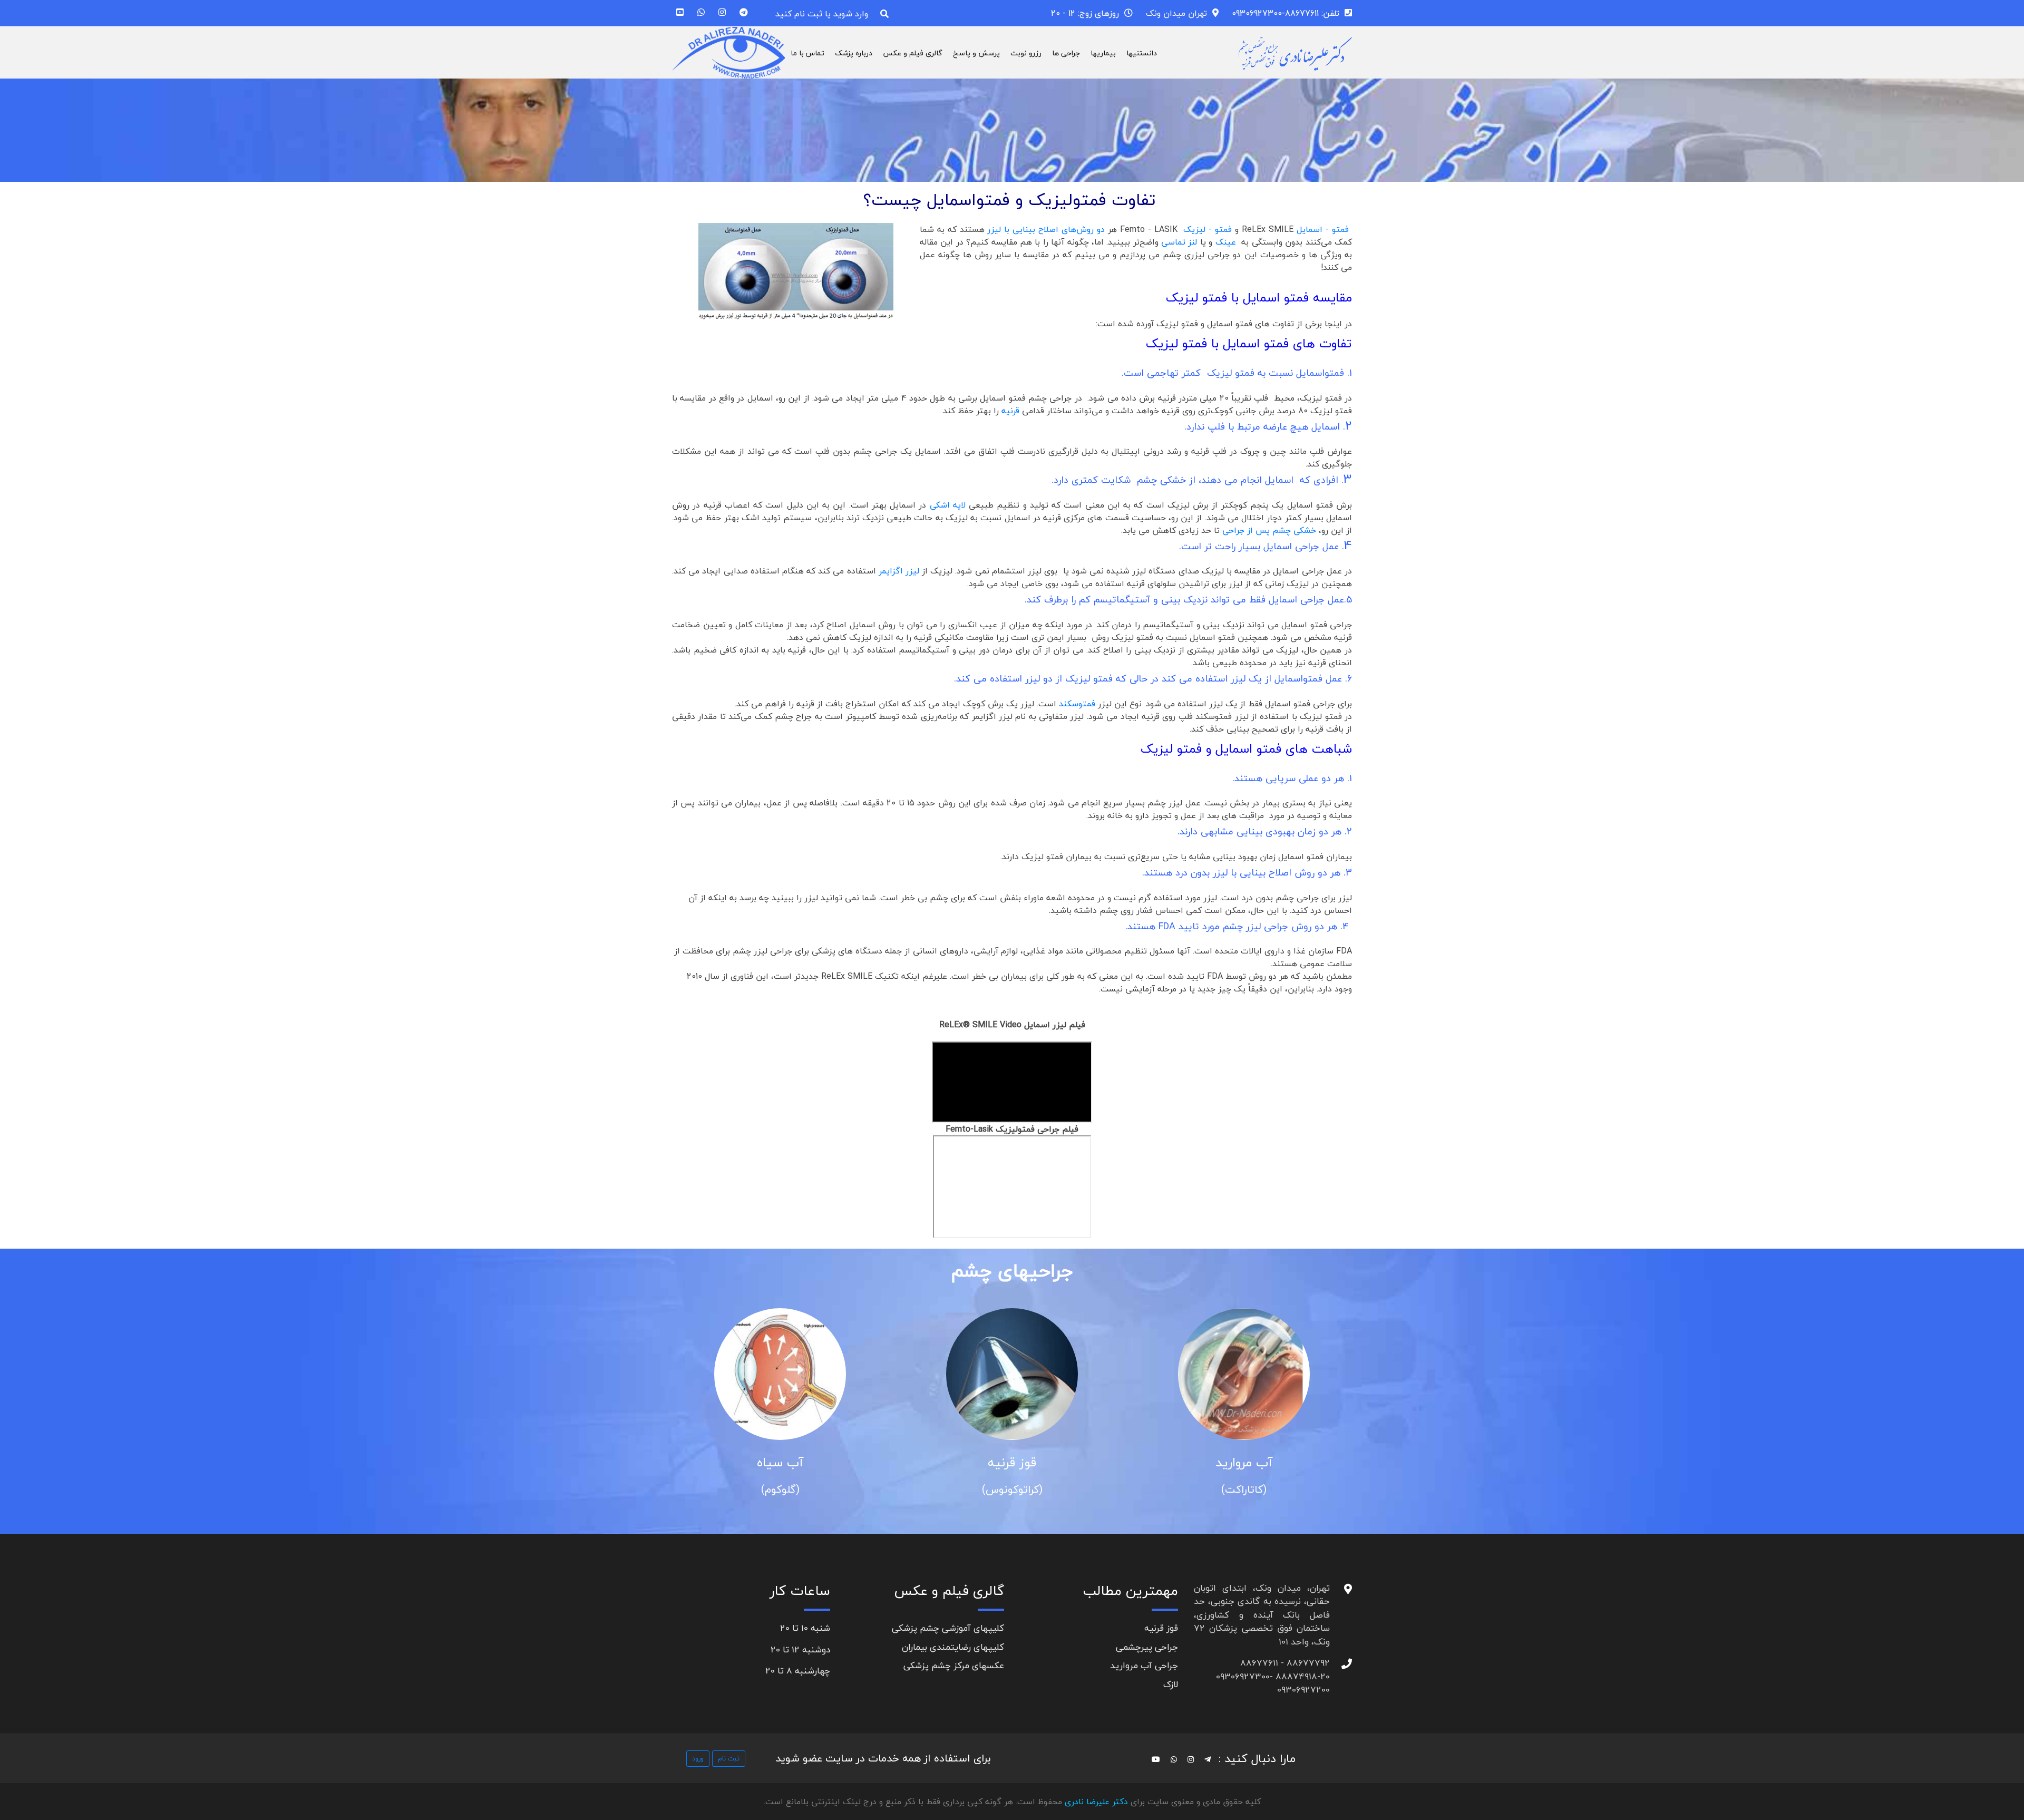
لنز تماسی (1181, 242)
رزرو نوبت (1026, 53)
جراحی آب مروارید (1144, 1665)
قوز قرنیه (1232, 1462)
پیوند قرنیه (768, 1462)
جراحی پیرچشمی (1147, 1647)
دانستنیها (1142, 53)
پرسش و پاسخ (976, 53)
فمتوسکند (1078, 704)
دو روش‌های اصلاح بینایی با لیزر (1046, 229)
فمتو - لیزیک (1208, 229)
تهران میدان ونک (1176, 13)
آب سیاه (1000, 1462)
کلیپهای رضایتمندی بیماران (953, 1647)
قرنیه (1009, 411)
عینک (1226, 242)
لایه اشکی (948, 505)
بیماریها (1103, 53)
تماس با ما (807, 53)
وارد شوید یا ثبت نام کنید (822, 14)
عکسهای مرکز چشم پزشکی (954, 1665)
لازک (1171, 1684)
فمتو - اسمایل (1323, 229)
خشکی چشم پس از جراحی (1269, 530)
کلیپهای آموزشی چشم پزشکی (948, 1628)
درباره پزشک (854, 53)
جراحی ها (1066, 53)
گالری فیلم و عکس (913, 53)
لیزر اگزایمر (899, 571)
